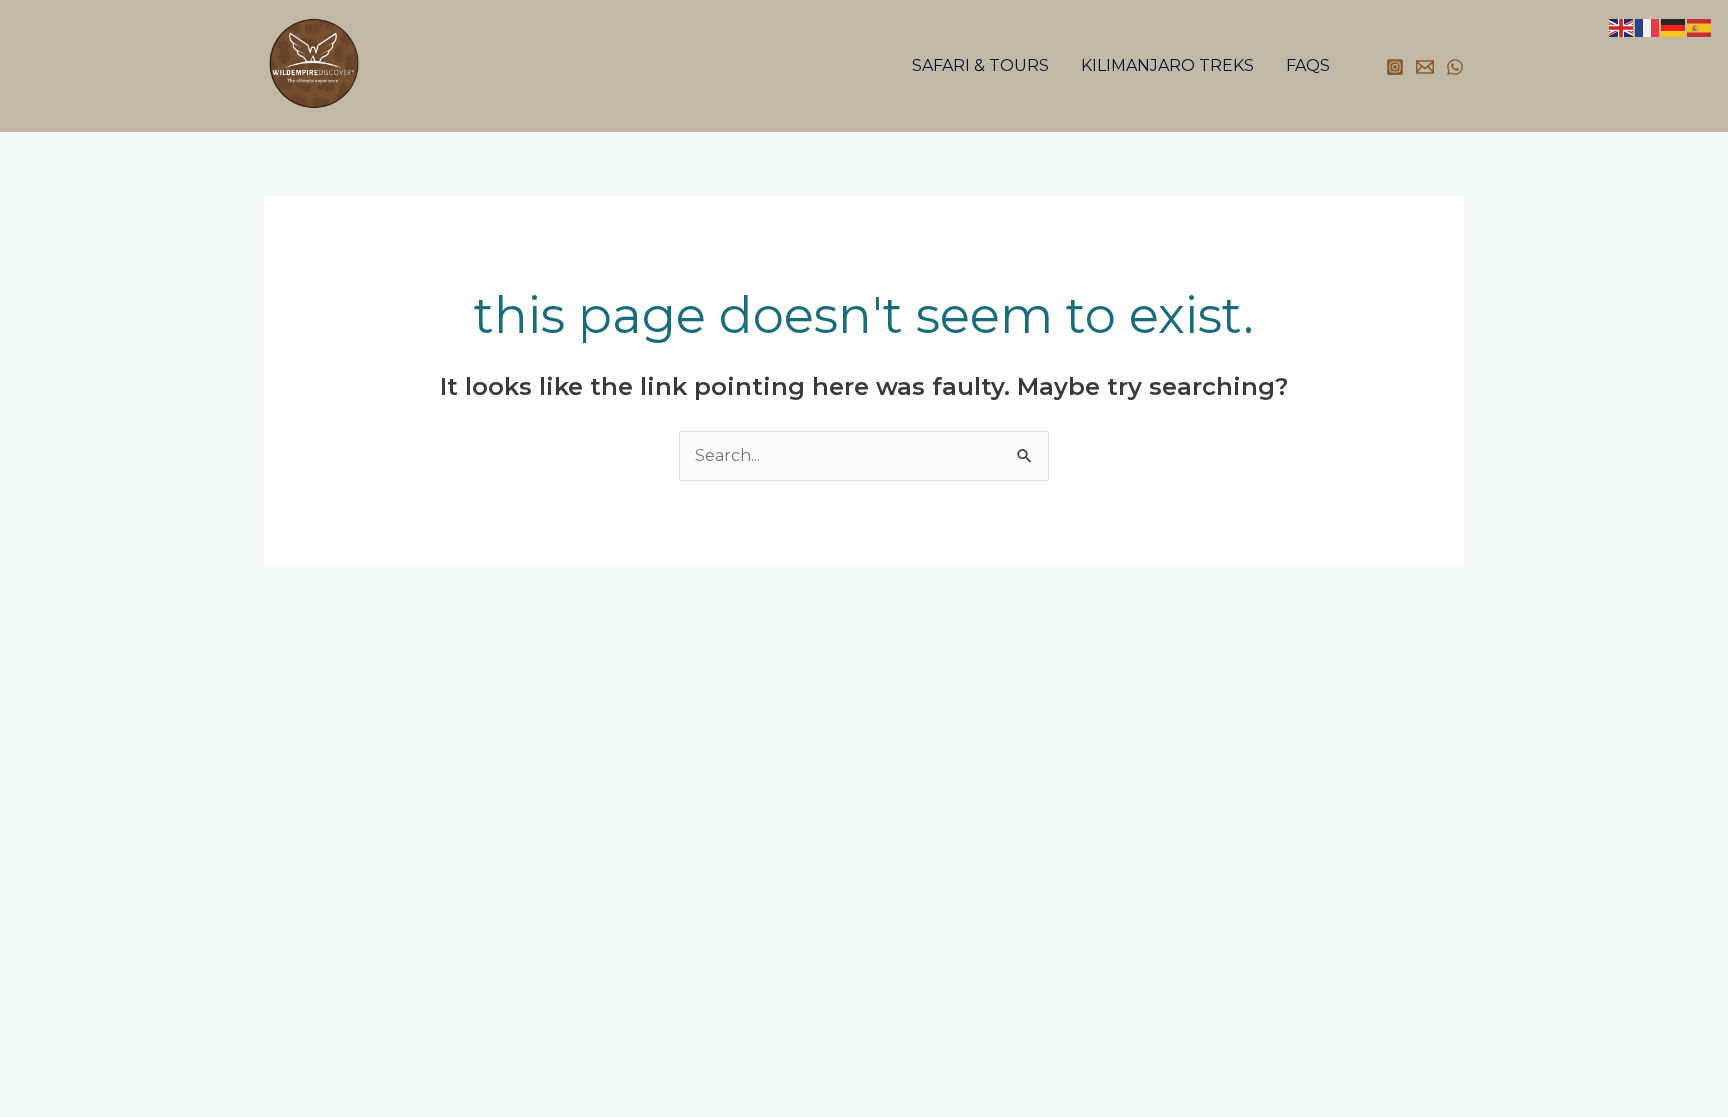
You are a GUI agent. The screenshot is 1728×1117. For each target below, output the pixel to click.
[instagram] (1395, 67)
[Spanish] (1700, 26)
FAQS (1308, 65)
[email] (1425, 67)
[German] (1674, 26)
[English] (1622, 26)
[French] (1648, 26)
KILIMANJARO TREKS (1167, 65)
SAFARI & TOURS (980, 65)
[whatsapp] (1455, 67)
